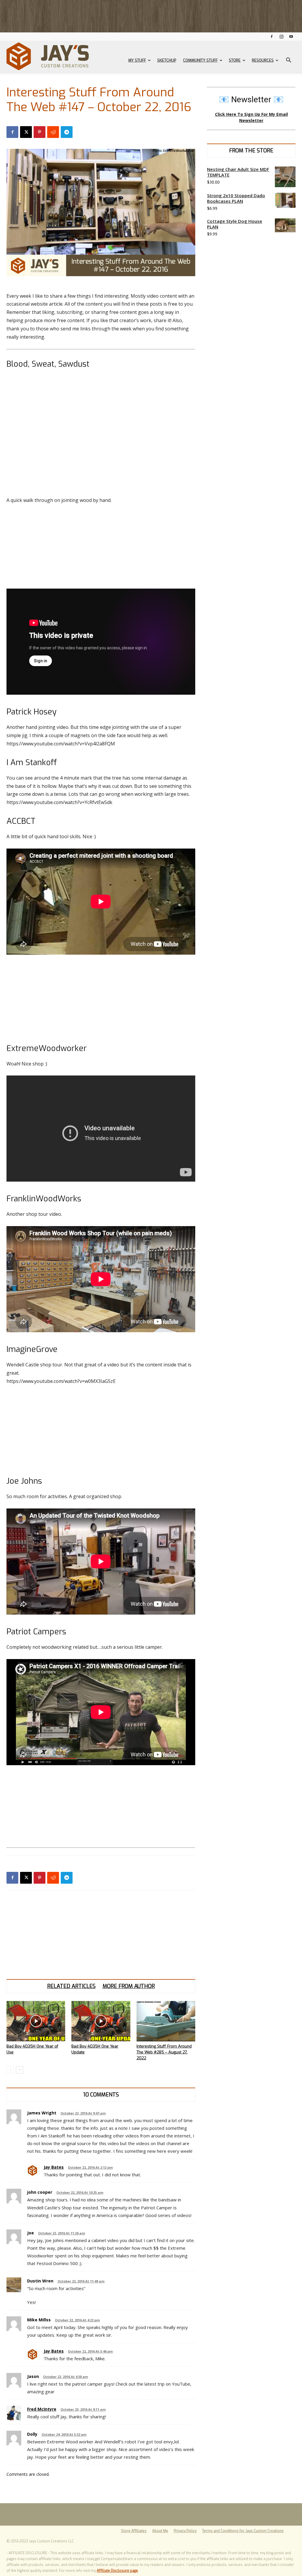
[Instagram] (281, 36)
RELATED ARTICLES (71, 1986)
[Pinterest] (40, 132)
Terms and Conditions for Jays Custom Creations (243, 2531)
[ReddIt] (53, 132)
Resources (263, 60)
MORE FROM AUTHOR (129, 1986)
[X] (26, 132)
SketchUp (167, 60)
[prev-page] (10, 2070)
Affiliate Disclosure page (117, 2571)
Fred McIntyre (42, 2409)
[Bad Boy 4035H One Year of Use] (36, 2021)
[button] (288, 61)
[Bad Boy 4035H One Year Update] (101, 2021)
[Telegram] (67, 132)
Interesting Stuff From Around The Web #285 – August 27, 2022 (164, 2052)
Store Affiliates (134, 2531)
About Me (160, 2531)
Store (235, 60)
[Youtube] (291, 36)
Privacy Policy (185, 2531)
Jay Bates (54, 2167)
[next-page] (20, 2070)
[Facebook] (272, 36)
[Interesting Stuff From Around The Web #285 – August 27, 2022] (166, 2021)
